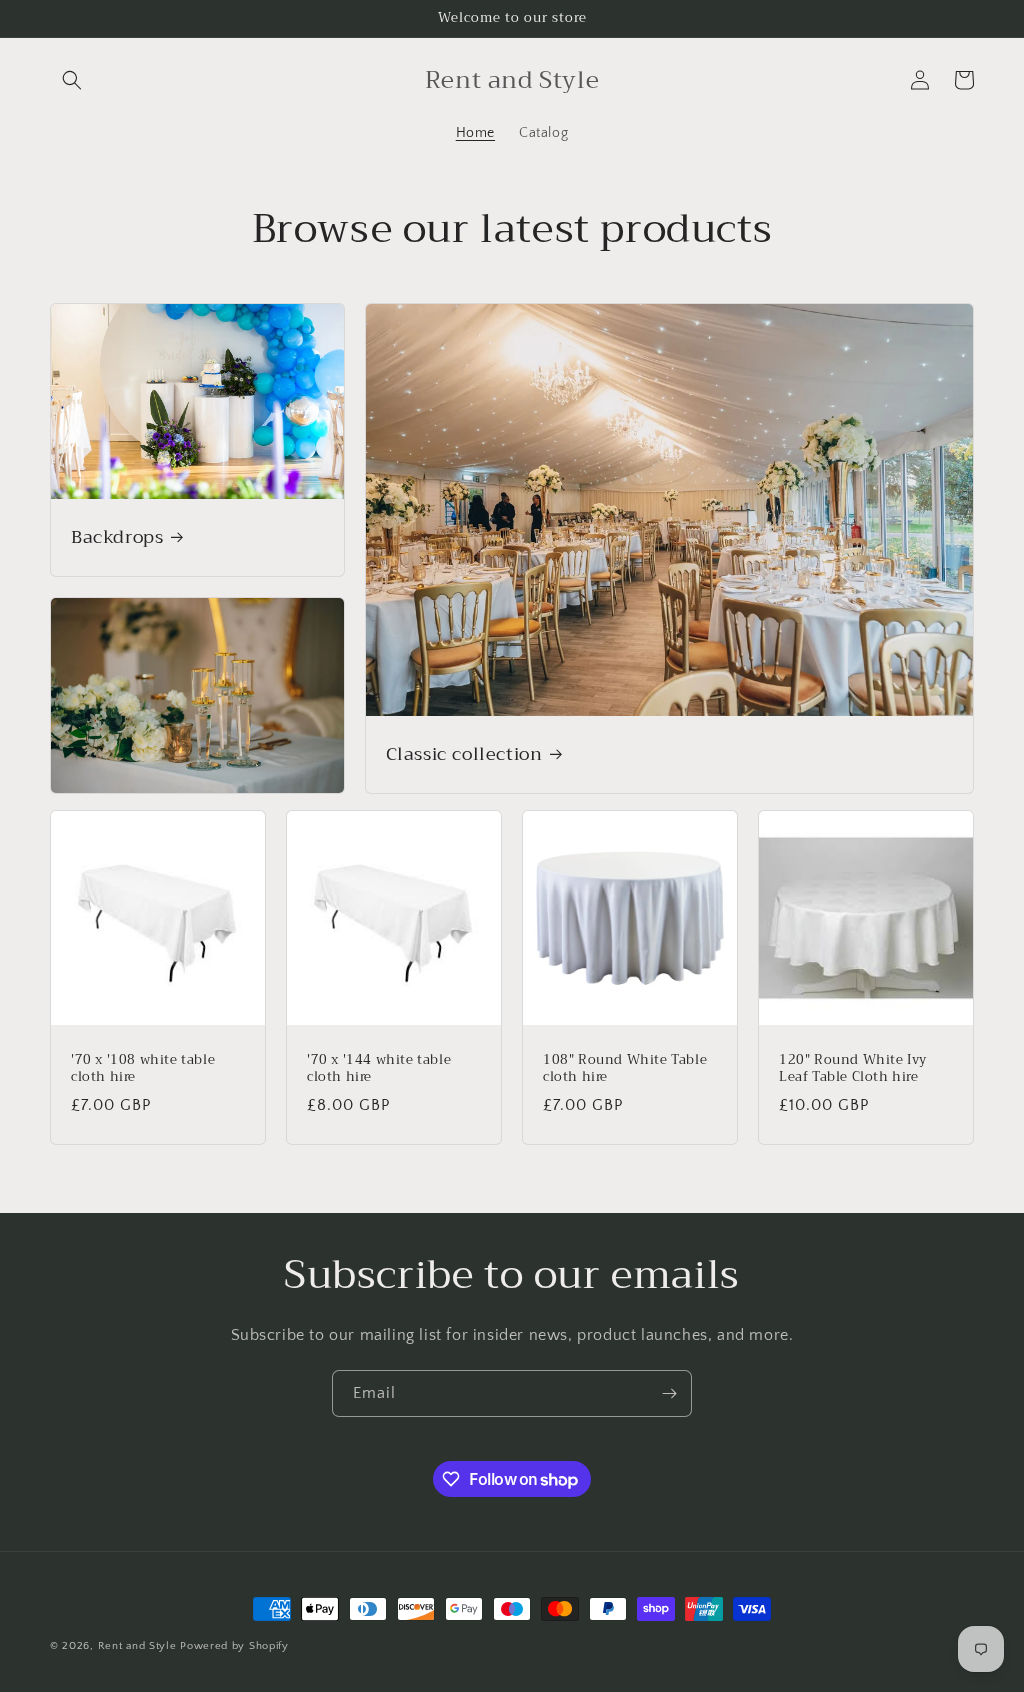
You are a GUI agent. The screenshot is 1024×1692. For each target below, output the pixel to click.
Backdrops (117, 537)
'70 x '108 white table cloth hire (143, 1069)
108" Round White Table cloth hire (625, 1069)
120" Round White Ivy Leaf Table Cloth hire (853, 1069)
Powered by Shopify (234, 1646)
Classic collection (464, 754)
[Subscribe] (669, 1393)
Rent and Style (137, 1646)
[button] (72, 80)
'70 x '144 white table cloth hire (379, 1069)
